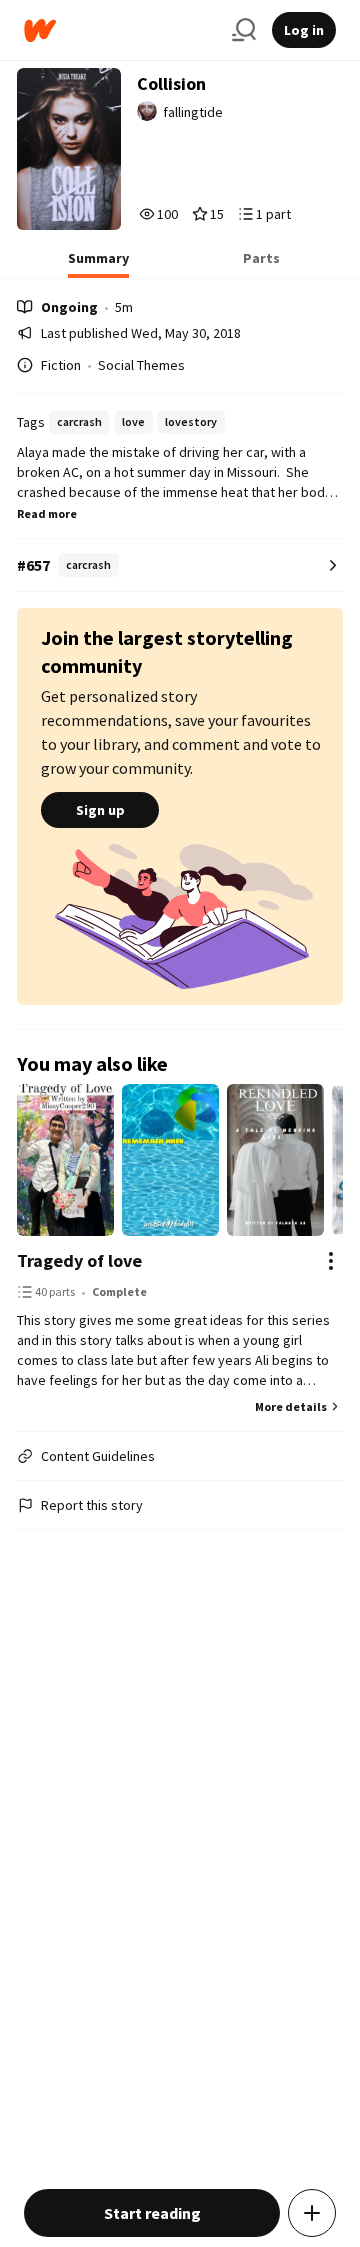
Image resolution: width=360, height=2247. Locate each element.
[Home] (120, 30)
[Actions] (331, 1261)
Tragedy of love (79, 1260)
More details (291, 1406)
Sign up (100, 810)
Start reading (152, 2213)
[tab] (98, 264)
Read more (47, 513)
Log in (304, 30)
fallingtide (193, 112)
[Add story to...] (312, 2213)
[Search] (244, 30)
